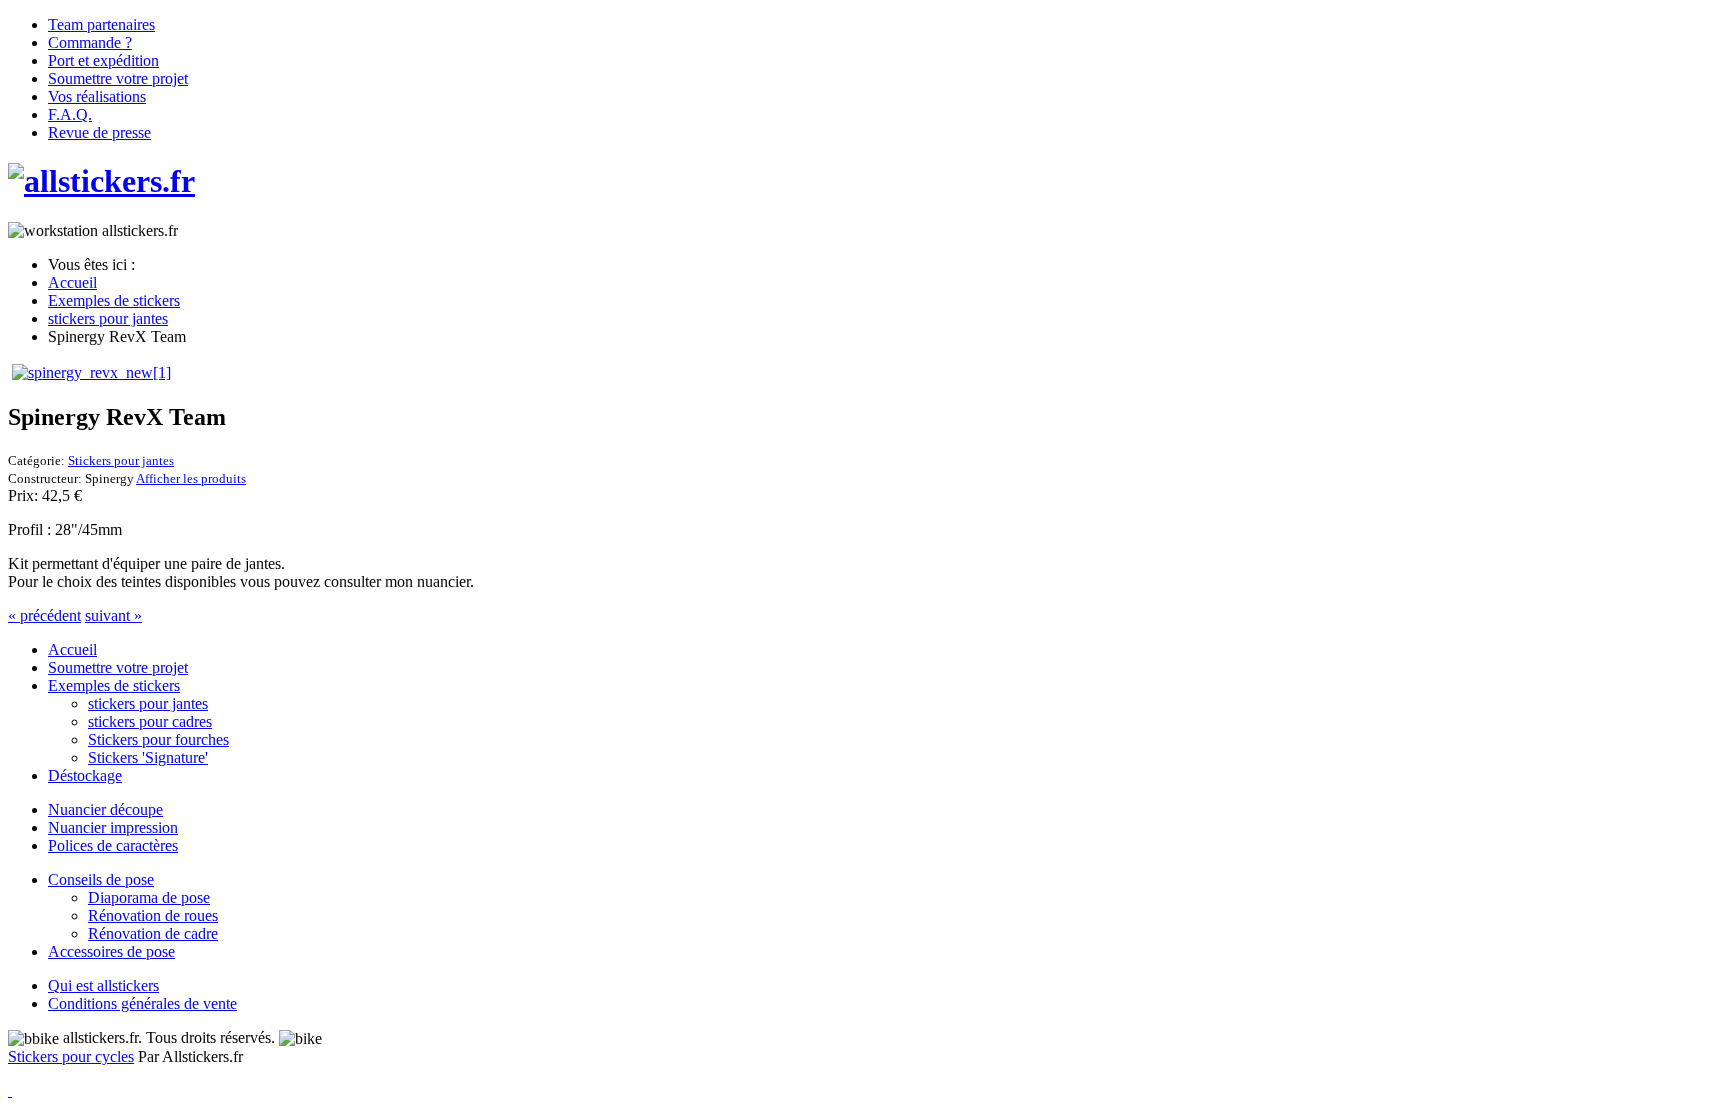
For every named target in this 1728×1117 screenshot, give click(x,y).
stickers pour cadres (150, 721)
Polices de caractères (113, 845)
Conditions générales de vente (142, 1003)
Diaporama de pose (149, 897)
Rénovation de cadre (153, 933)
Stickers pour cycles (71, 1056)
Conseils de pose (101, 879)
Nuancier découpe (105, 809)
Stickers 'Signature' (148, 757)
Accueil (72, 649)
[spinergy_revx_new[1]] (91, 372)
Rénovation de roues (153, 915)
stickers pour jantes (148, 703)
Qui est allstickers (103, 985)
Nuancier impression (113, 827)
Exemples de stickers (114, 685)
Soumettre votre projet (118, 667)
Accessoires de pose (111, 951)
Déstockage (85, 775)
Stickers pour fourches (158, 739)
